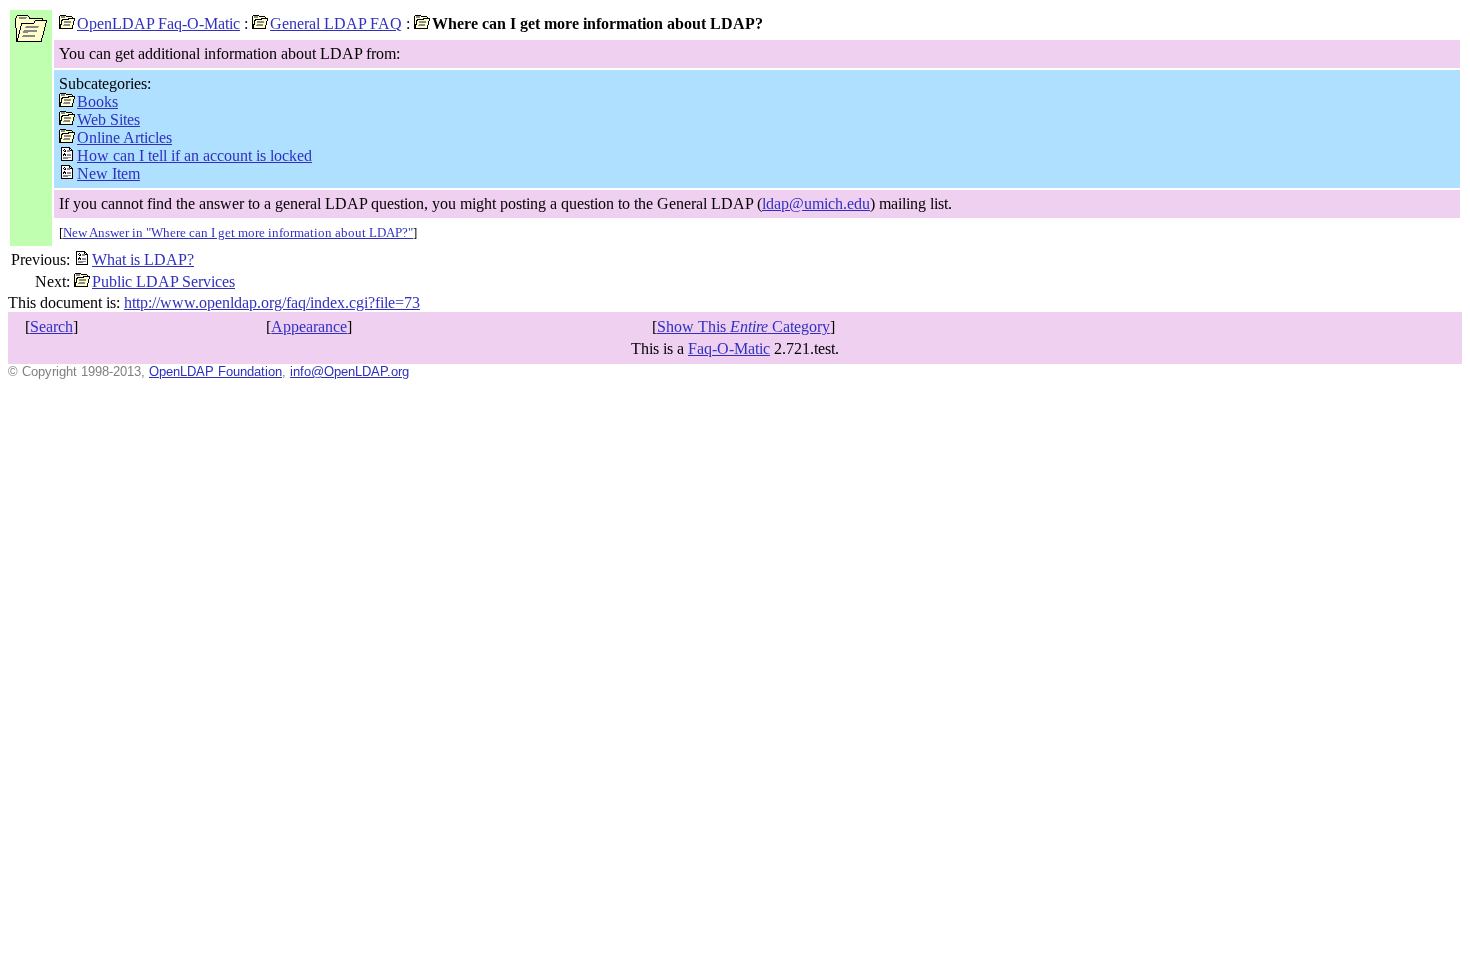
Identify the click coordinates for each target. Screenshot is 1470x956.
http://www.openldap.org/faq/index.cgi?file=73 (272, 302)
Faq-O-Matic (729, 348)
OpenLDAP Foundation (215, 371)
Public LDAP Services (163, 281)
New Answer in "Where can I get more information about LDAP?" (238, 232)
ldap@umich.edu (816, 203)
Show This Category (743, 326)
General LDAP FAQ (336, 23)
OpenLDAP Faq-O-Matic (158, 23)
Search (51, 326)
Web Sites (108, 119)
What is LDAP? (143, 259)
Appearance (309, 326)
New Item (108, 173)
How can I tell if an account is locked (194, 155)
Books (97, 101)
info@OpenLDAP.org (349, 371)
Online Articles (124, 137)
